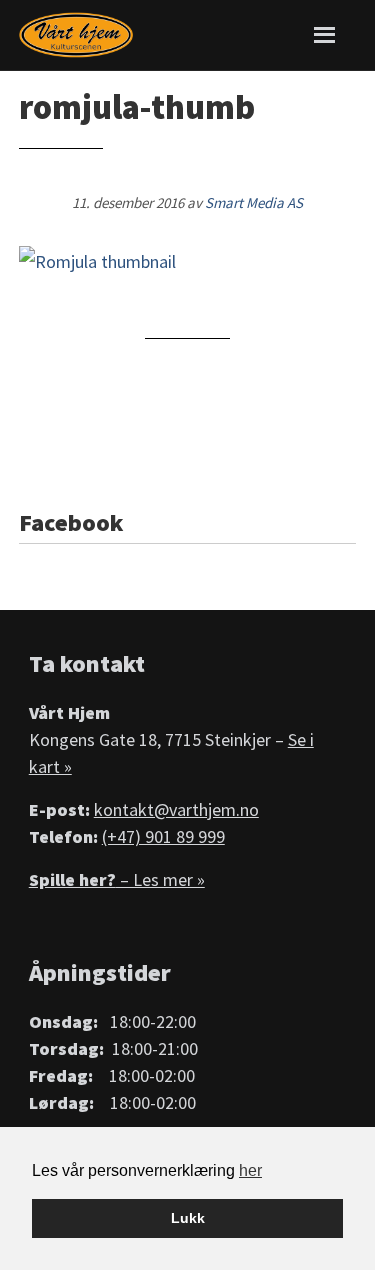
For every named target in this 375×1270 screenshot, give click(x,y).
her (250, 1170)
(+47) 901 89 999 (163, 836)
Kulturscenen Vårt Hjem (76, 35)
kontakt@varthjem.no (176, 809)
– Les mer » (117, 879)
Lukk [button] (188, 1218)
